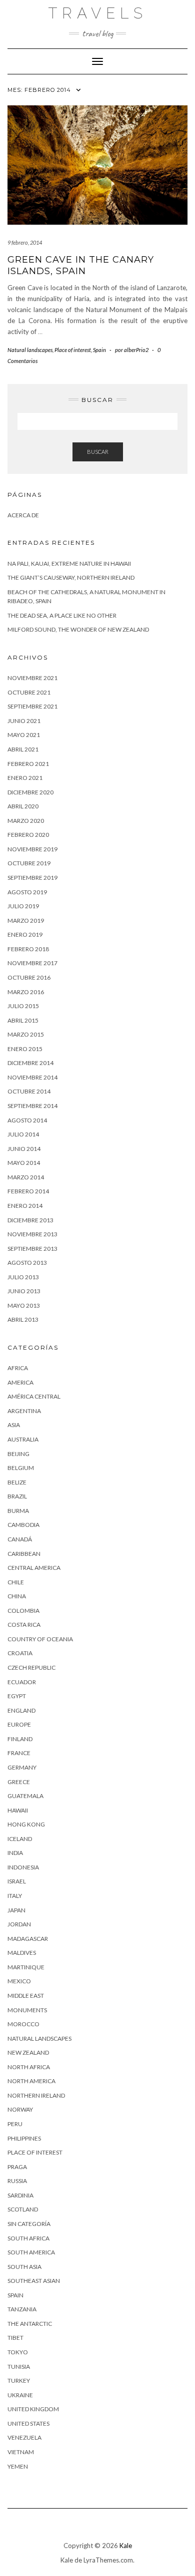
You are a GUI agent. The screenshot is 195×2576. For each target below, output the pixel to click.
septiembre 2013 (32, 1249)
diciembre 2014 (30, 1063)
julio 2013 (23, 1277)
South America (31, 2252)
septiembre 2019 (32, 878)
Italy (15, 1896)
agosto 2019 (27, 892)
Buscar (98, 452)
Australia (23, 1439)
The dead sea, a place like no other (62, 615)
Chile (16, 1582)
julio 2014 (23, 1134)
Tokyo (18, 2352)
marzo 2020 (26, 821)
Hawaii (18, 1810)
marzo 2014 (26, 1177)
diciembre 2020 (30, 792)
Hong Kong (26, 1824)
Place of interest (73, 350)
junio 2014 (24, 1149)
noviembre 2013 (32, 1234)
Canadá (20, 1539)
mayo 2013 (24, 1305)
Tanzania (22, 2309)
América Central (34, 1396)
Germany (22, 1767)
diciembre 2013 (30, 1220)
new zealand (28, 2052)
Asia (14, 1425)
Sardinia (20, 2195)
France (19, 1753)
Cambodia (23, 1525)
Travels (98, 13)
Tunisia (19, 2367)
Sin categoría (29, 2224)
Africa (18, 1368)
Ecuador (22, 1682)
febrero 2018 (28, 949)
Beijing (18, 1454)
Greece (19, 1782)
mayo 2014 (24, 1163)
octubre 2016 (29, 977)
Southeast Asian (34, 2281)
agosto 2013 (27, 1263)
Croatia (20, 1653)
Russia (17, 2181)
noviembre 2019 (32, 849)
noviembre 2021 (32, 678)
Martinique (26, 1967)
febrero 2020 (28, 835)
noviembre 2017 (32, 963)
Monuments (27, 2010)
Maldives (22, 1953)
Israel (17, 1881)
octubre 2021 (29, 692)
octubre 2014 (29, 1091)
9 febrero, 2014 (25, 242)
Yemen (18, 2466)
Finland (20, 1739)
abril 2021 (23, 749)
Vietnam (21, 2452)
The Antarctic (30, 2324)
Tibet (15, 2338)
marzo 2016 (26, 992)
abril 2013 (23, 1319)
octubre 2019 (29, 863)
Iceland (20, 1839)
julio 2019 (23, 906)
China (17, 1596)
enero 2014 (25, 1206)
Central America (34, 1568)
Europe (19, 1724)
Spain (99, 350)
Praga (17, 2167)
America (20, 1382)
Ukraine (20, 2395)
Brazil (17, 1496)
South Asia (24, 2267)
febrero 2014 (28, 1191)
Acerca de (23, 515)
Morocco (23, 2024)
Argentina (24, 1411)
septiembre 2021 (32, 706)
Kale (126, 2546)
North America (31, 2081)
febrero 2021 (28, 764)
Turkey (19, 2381)
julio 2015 (23, 1006)
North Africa (29, 2067)
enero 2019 (25, 934)
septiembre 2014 (32, 1106)
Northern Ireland (36, 2095)
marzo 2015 (26, 1034)
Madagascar (28, 1939)
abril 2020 (23, 806)
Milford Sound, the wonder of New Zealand (78, 629)
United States (28, 2423)
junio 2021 (24, 721)
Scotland (23, 2209)
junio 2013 (24, 1291)
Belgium (21, 1468)
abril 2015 (23, 1020)
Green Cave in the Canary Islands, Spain (81, 265)
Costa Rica (24, 1625)
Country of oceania (40, 1639)
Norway (20, 2109)
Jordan (19, 1924)
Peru (15, 2124)
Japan (16, 1910)
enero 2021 (25, 778)
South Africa (28, 2238)
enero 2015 (25, 1049)
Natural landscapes (30, 350)
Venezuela (24, 2437)
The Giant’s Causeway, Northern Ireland (71, 577)
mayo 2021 (24, 735)
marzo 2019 (26, 920)
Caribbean (24, 1554)
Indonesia (23, 1867)
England (21, 1710)
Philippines (24, 2138)
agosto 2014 (27, 1120)
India (15, 1853)
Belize (17, 1482)
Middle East (26, 1996)
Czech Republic (31, 1667)
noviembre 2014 (32, 1077)
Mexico (19, 1981)
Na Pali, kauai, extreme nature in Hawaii (69, 563)
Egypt (17, 1696)
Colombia (23, 1611)
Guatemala (25, 1796)
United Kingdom (33, 2409)
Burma (18, 1511)
